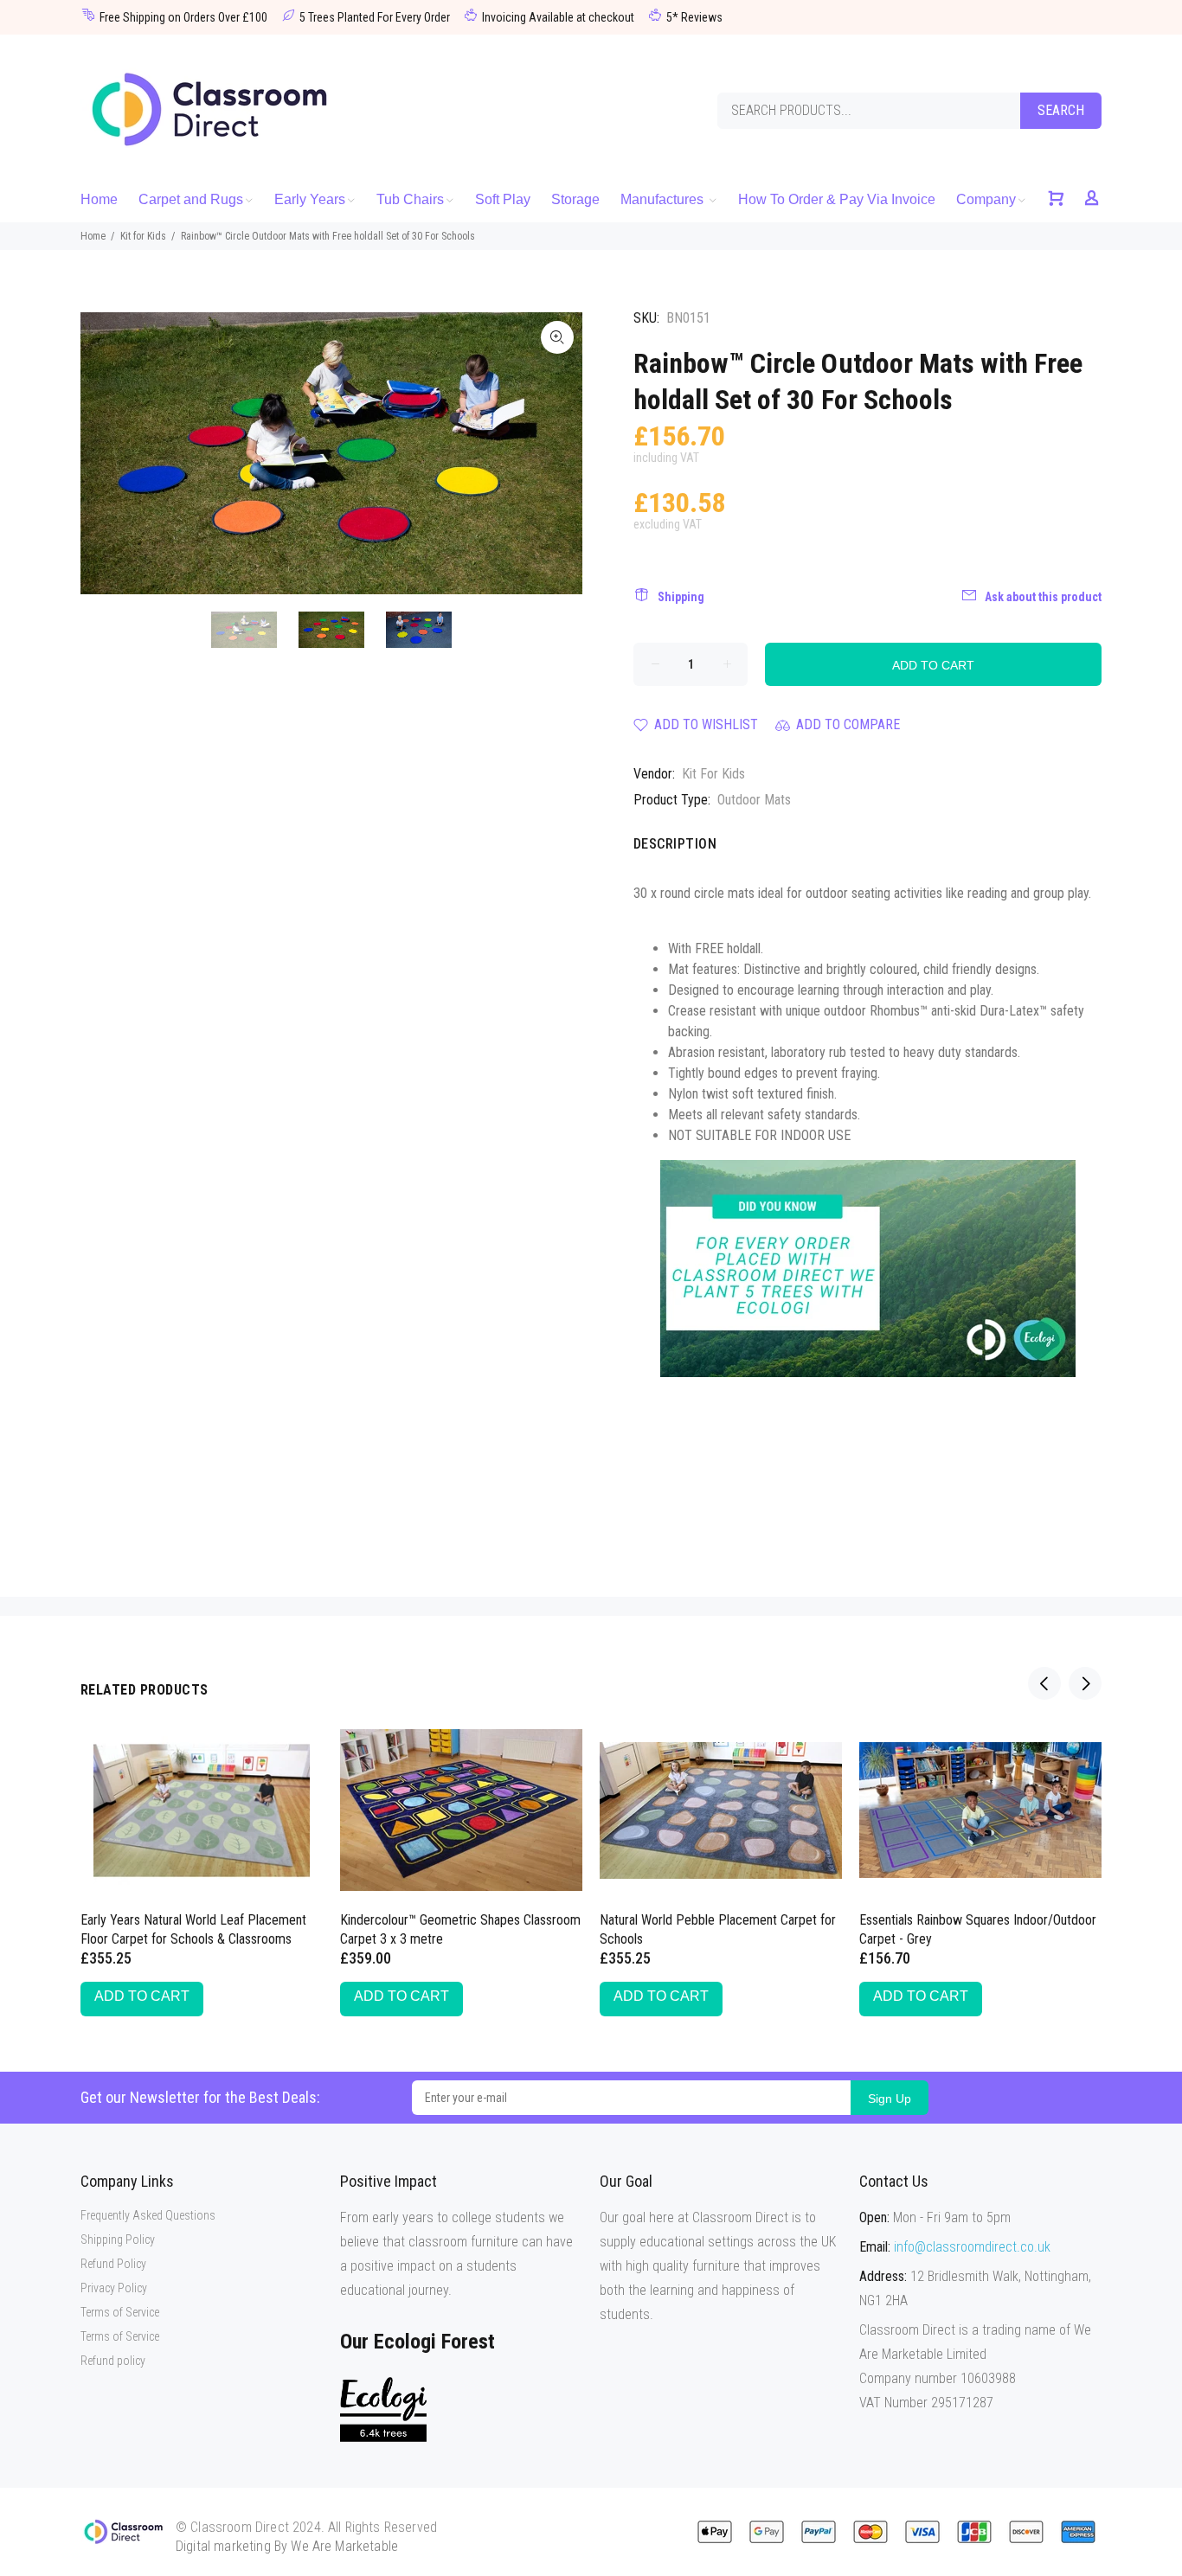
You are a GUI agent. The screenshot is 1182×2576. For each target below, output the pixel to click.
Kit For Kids (713, 774)
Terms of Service (120, 2312)
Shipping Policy (118, 2240)
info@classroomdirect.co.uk (972, 2247)
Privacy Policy (114, 2288)
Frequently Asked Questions (148, 2215)
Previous (106, 453)
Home (93, 236)
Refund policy (113, 2361)
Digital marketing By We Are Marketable (287, 2546)
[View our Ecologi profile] (383, 2409)
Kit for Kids (143, 236)
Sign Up (890, 2099)
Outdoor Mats (754, 800)
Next (557, 453)
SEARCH (1061, 110)
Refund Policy (113, 2264)
